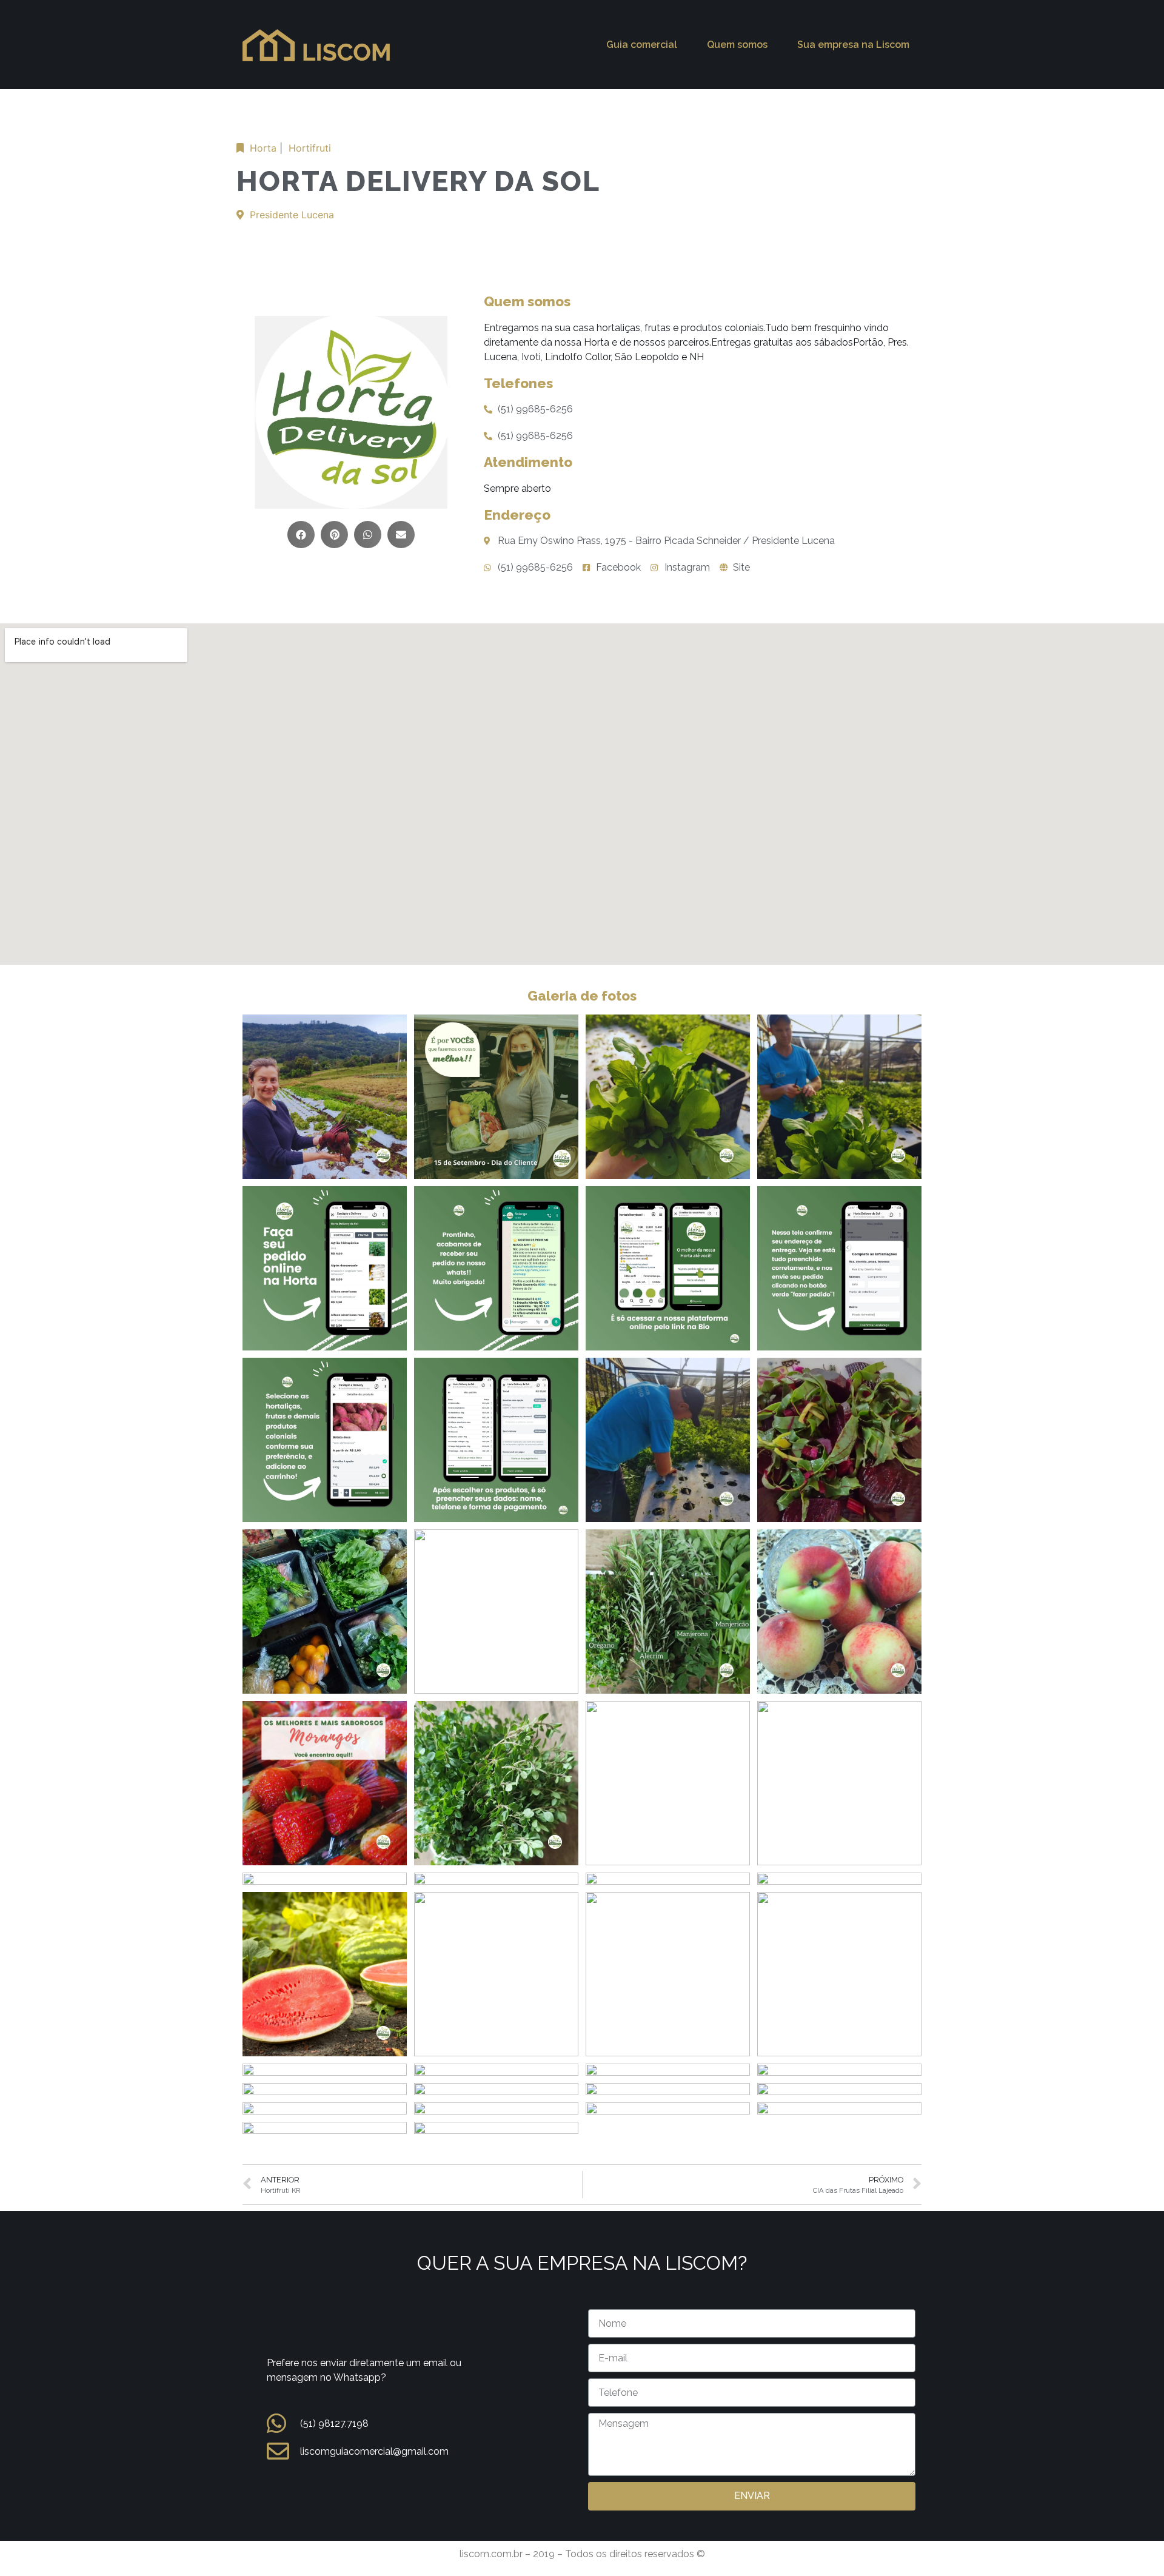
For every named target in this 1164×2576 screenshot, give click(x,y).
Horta (263, 148)
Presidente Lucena (292, 215)
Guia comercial (642, 45)
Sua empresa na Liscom (853, 45)
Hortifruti (310, 148)
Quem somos (737, 45)
